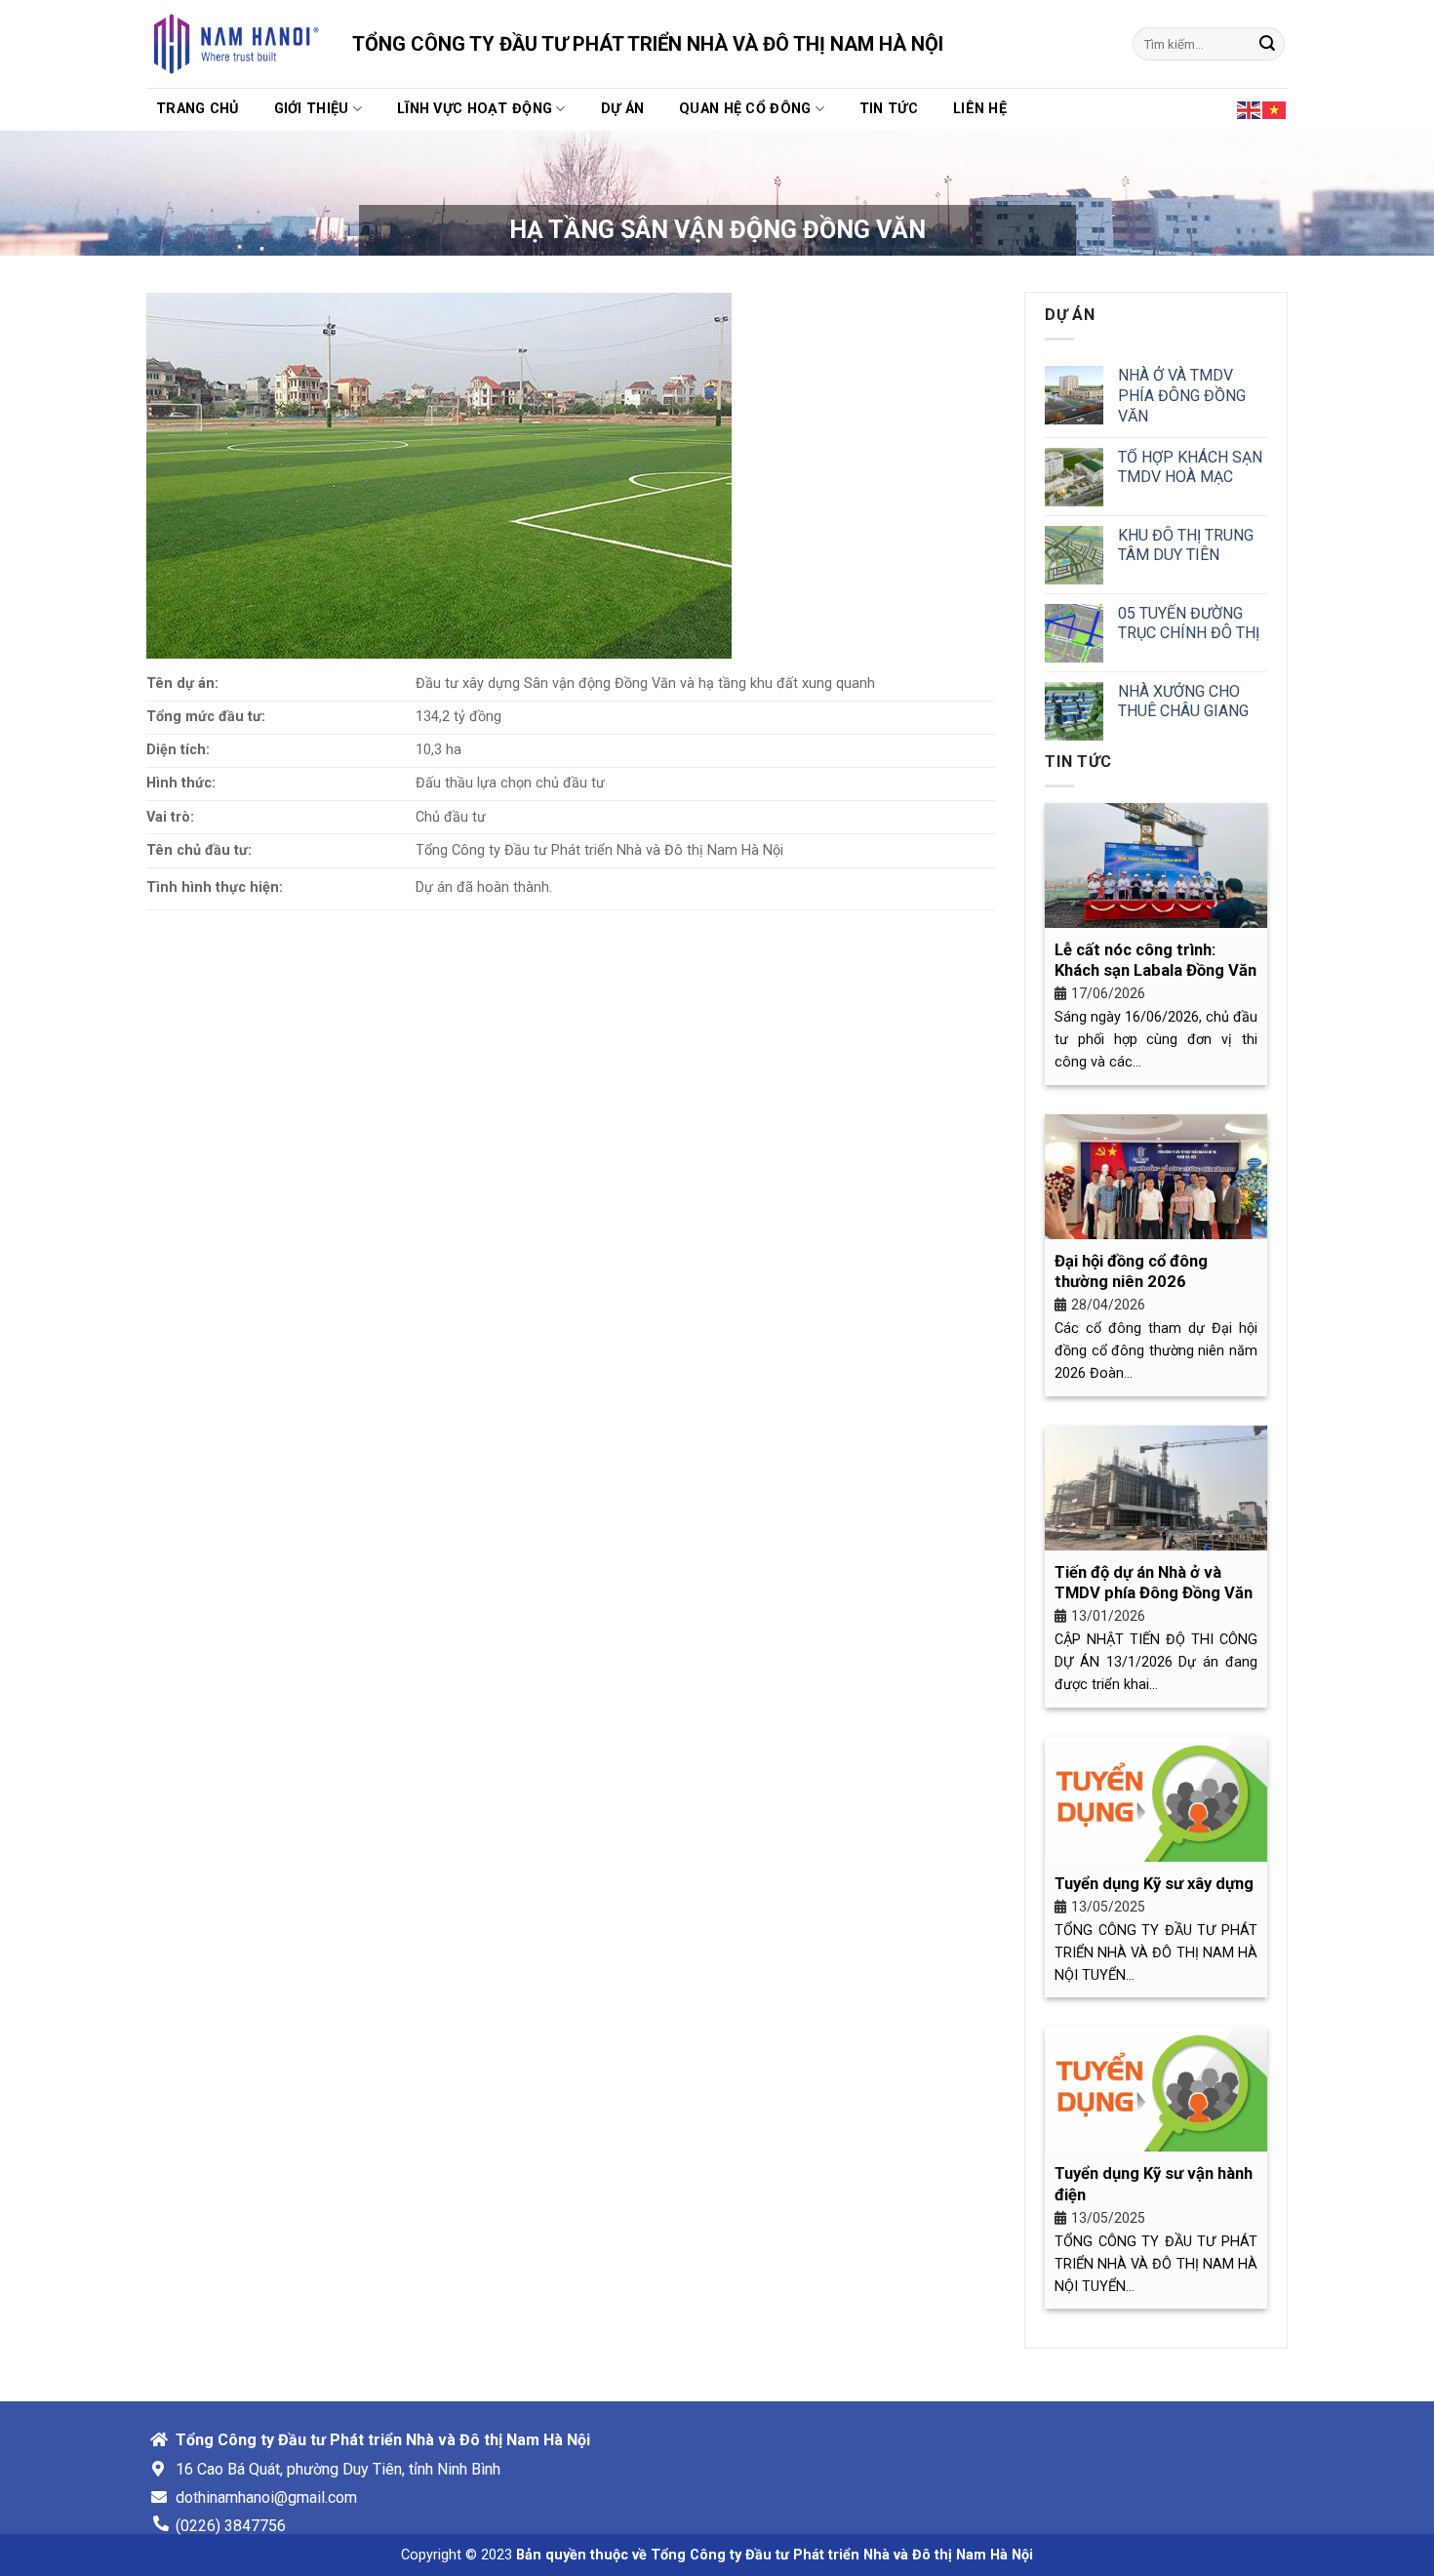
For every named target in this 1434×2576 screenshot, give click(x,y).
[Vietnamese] (1275, 108)
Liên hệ (980, 109)
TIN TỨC (889, 109)
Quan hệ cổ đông (745, 109)
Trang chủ (198, 109)
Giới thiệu (312, 109)
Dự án (622, 109)
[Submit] (1267, 44)
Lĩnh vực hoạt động (475, 109)
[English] (1250, 108)
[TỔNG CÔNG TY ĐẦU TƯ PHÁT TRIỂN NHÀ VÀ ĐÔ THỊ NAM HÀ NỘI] (235, 44)
